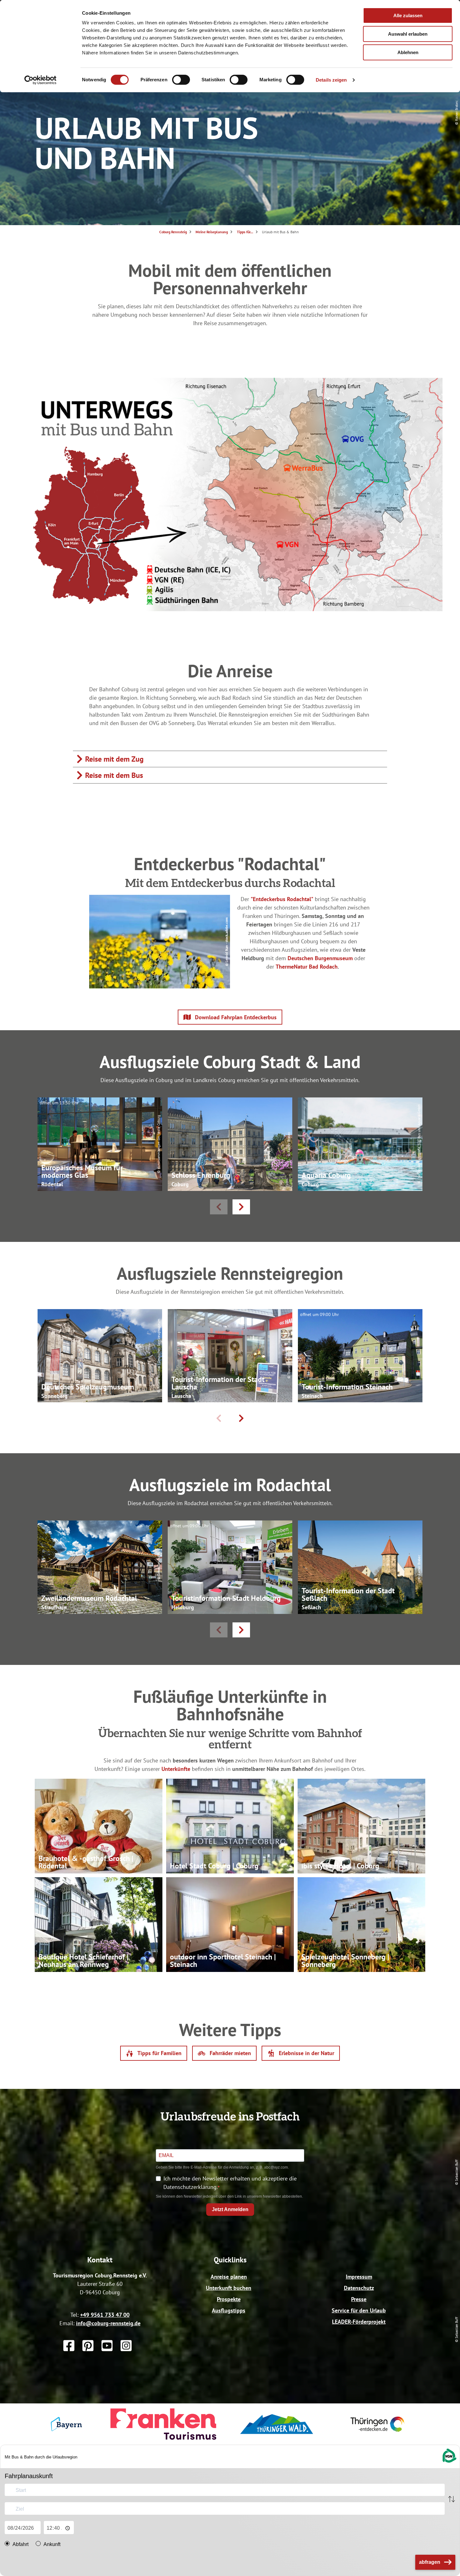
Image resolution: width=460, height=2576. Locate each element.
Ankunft (52, 2544)
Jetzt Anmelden (230, 2209)
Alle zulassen (408, 15)
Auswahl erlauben (408, 34)
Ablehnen (408, 52)
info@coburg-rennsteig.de (108, 2323)
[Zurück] (219, 1207)
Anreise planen (229, 2277)
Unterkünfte (176, 1769)
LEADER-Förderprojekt (359, 2322)
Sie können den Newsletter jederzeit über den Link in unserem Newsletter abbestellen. (229, 2196)
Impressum (359, 2277)
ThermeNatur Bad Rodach (307, 967)
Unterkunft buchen (229, 2288)
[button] (230, 1017)
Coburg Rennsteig (173, 232)
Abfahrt (20, 2544)
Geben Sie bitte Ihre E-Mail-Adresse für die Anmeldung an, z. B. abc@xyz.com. (222, 2167)
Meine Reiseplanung (212, 232)
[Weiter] (241, 1207)
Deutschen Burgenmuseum (320, 958)
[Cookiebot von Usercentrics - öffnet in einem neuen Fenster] (41, 80)
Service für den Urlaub (359, 2310)
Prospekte (229, 2299)
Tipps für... (245, 232)
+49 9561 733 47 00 (105, 2315)
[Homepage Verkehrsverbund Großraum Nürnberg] (449, 2462)
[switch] (181, 80)
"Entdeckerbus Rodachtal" (282, 899)
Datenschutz (359, 2288)
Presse (359, 2299)
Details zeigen (331, 80)
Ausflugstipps (229, 2310)
